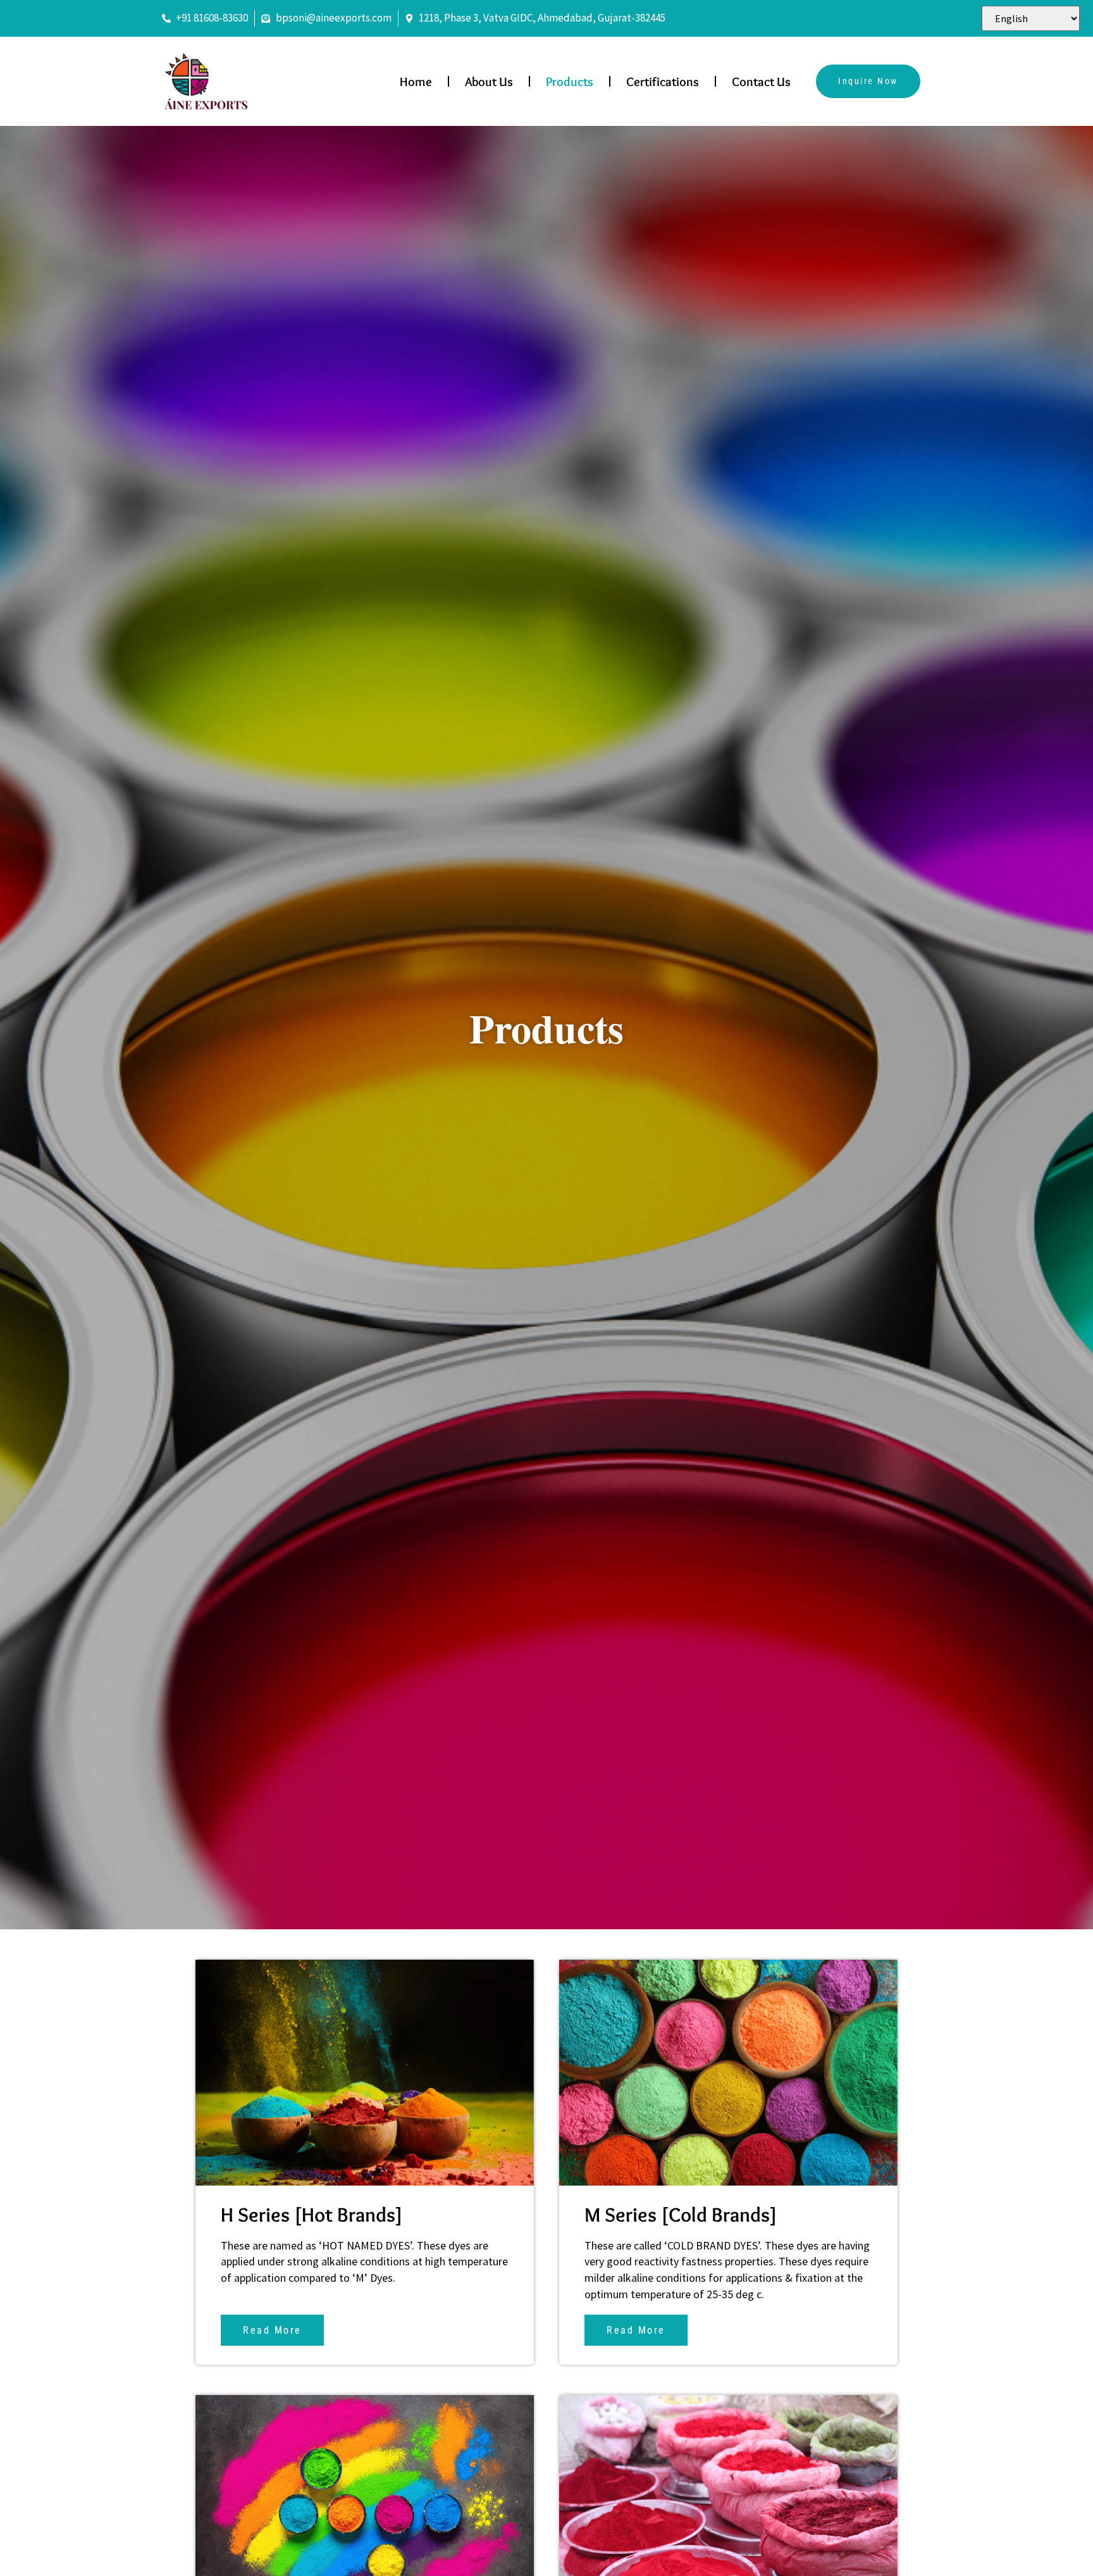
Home (416, 82)
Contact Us (761, 82)
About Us (489, 82)
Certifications (663, 82)
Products (570, 82)
